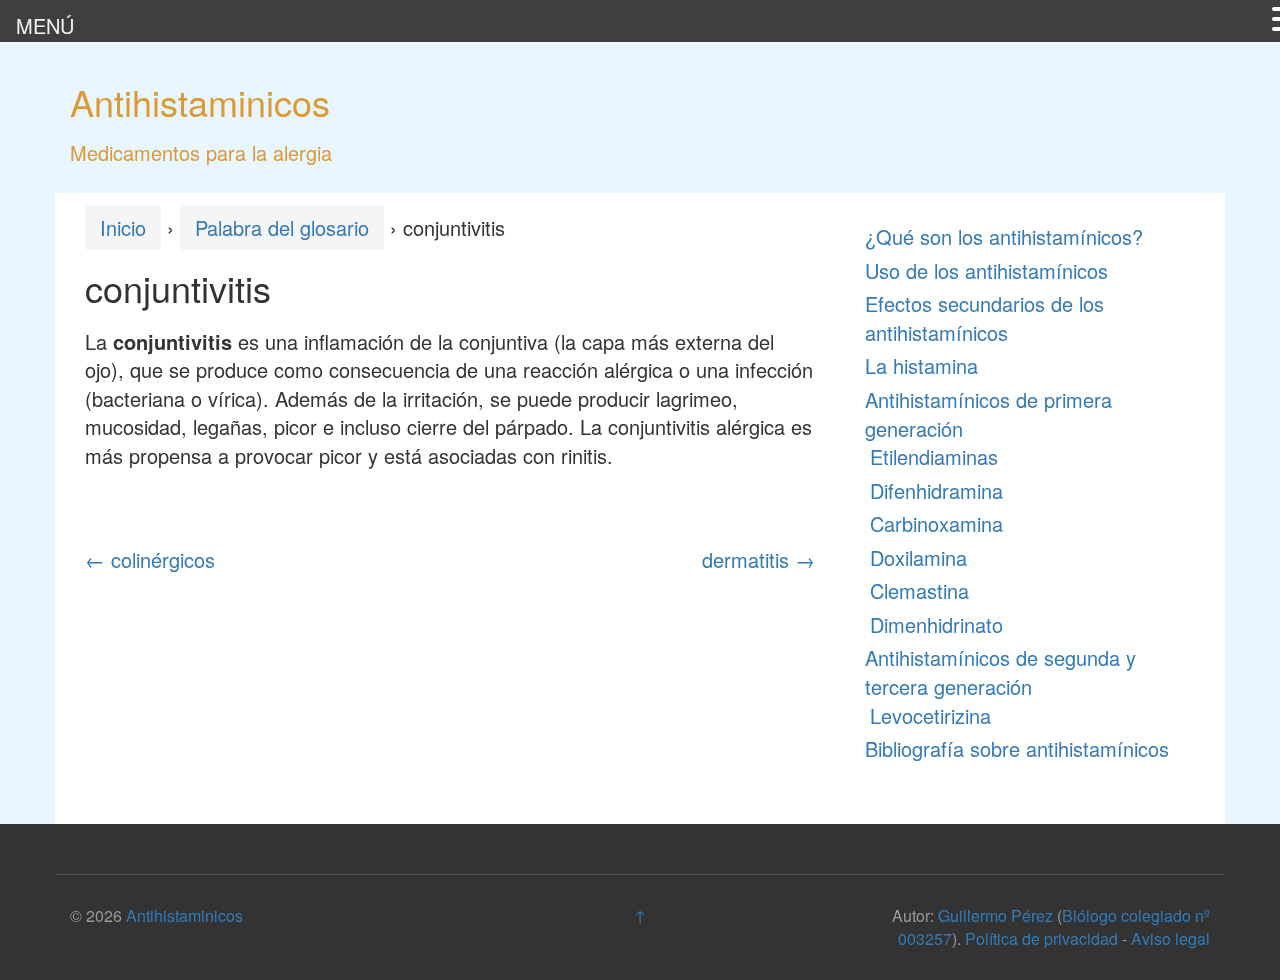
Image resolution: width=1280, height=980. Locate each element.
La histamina (921, 365)
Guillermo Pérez (995, 915)
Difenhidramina (936, 490)
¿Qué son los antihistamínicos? (1004, 236)
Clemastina (919, 590)
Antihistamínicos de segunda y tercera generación (1000, 672)
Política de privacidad (1041, 938)
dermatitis (758, 559)
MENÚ (45, 25)
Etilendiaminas (934, 456)
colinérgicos (150, 559)
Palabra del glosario (282, 227)
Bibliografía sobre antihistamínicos (1017, 748)
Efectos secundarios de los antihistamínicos (984, 318)
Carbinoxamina (936, 523)
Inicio (123, 227)
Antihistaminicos (200, 101)
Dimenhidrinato (936, 624)
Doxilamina (918, 557)
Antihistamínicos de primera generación (988, 414)
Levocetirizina (930, 715)
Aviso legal (1170, 938)
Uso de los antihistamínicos (986, 270)
